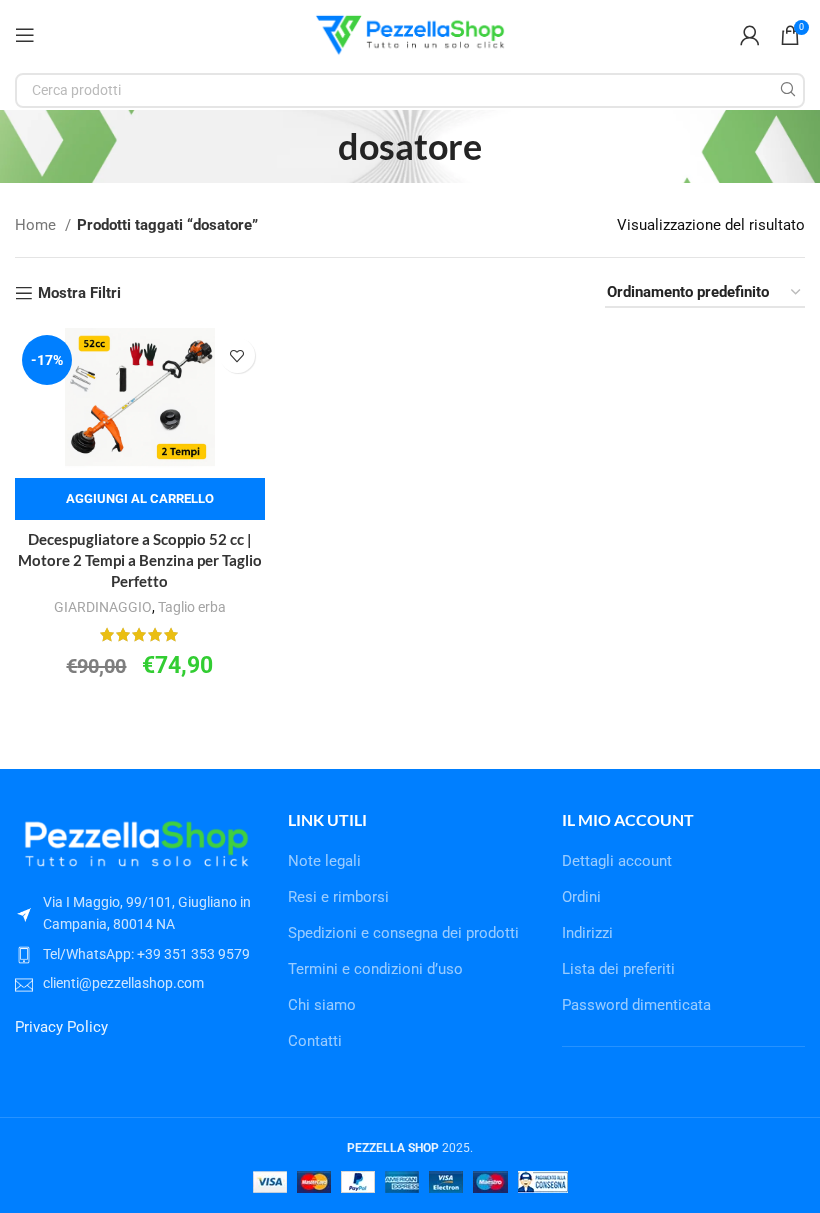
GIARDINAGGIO (103, 607)
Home (37, 225)
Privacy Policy (61, 1027)
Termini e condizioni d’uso (375, 969)
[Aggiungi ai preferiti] (237, 355)
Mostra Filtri (79, 293)
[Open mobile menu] (25, 35)
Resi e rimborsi (338, 897)
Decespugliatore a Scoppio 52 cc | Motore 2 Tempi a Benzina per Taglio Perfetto (140, 560)
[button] (140, 499)
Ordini (581, 897)
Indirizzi (587, 933)
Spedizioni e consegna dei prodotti (403, 933)
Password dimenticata (636, 1005)
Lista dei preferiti (618, 969)
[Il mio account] (750, 35)
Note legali (324, 861)
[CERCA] (787, 90)
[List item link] (136, 954)
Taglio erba (192, 607)
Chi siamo (322, 1005)
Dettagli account (617, 861)
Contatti (315, 1041)
